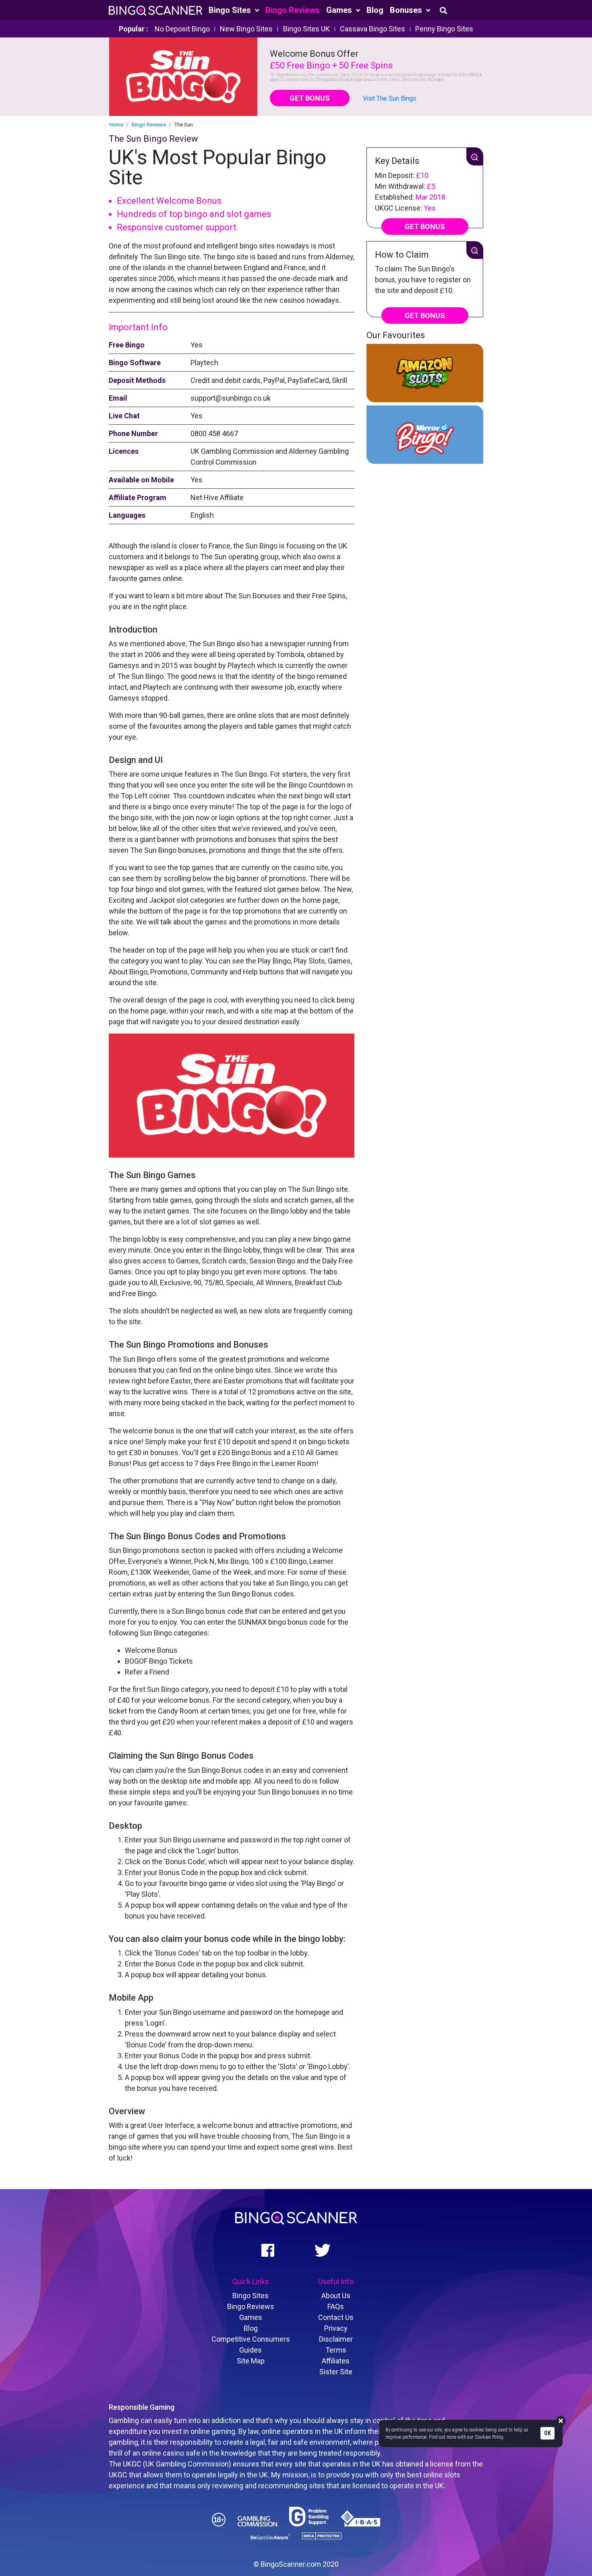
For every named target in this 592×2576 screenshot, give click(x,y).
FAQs (336, 2306)
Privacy (336, 2328)
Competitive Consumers (251, 2339)
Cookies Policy (489, 2437)
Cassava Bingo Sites (373, 29)
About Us (336, 2296)
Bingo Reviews (293, 10)
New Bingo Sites (246, 29)
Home (116, 125)
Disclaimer (336, 2339)
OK (547, 2433)
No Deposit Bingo (182, 29)
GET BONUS (310, 98)
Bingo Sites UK (306, 29)
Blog (375, 10)
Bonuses (407, 10)
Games (340, 10)
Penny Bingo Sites (444, 29)
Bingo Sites (231, 10)
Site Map (251, 2361)
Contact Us (336, 2317)
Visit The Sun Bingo (390, 98)
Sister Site (336, 2372)
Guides (250, 2350)
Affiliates (336, 2361)
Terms (336, 2350)
